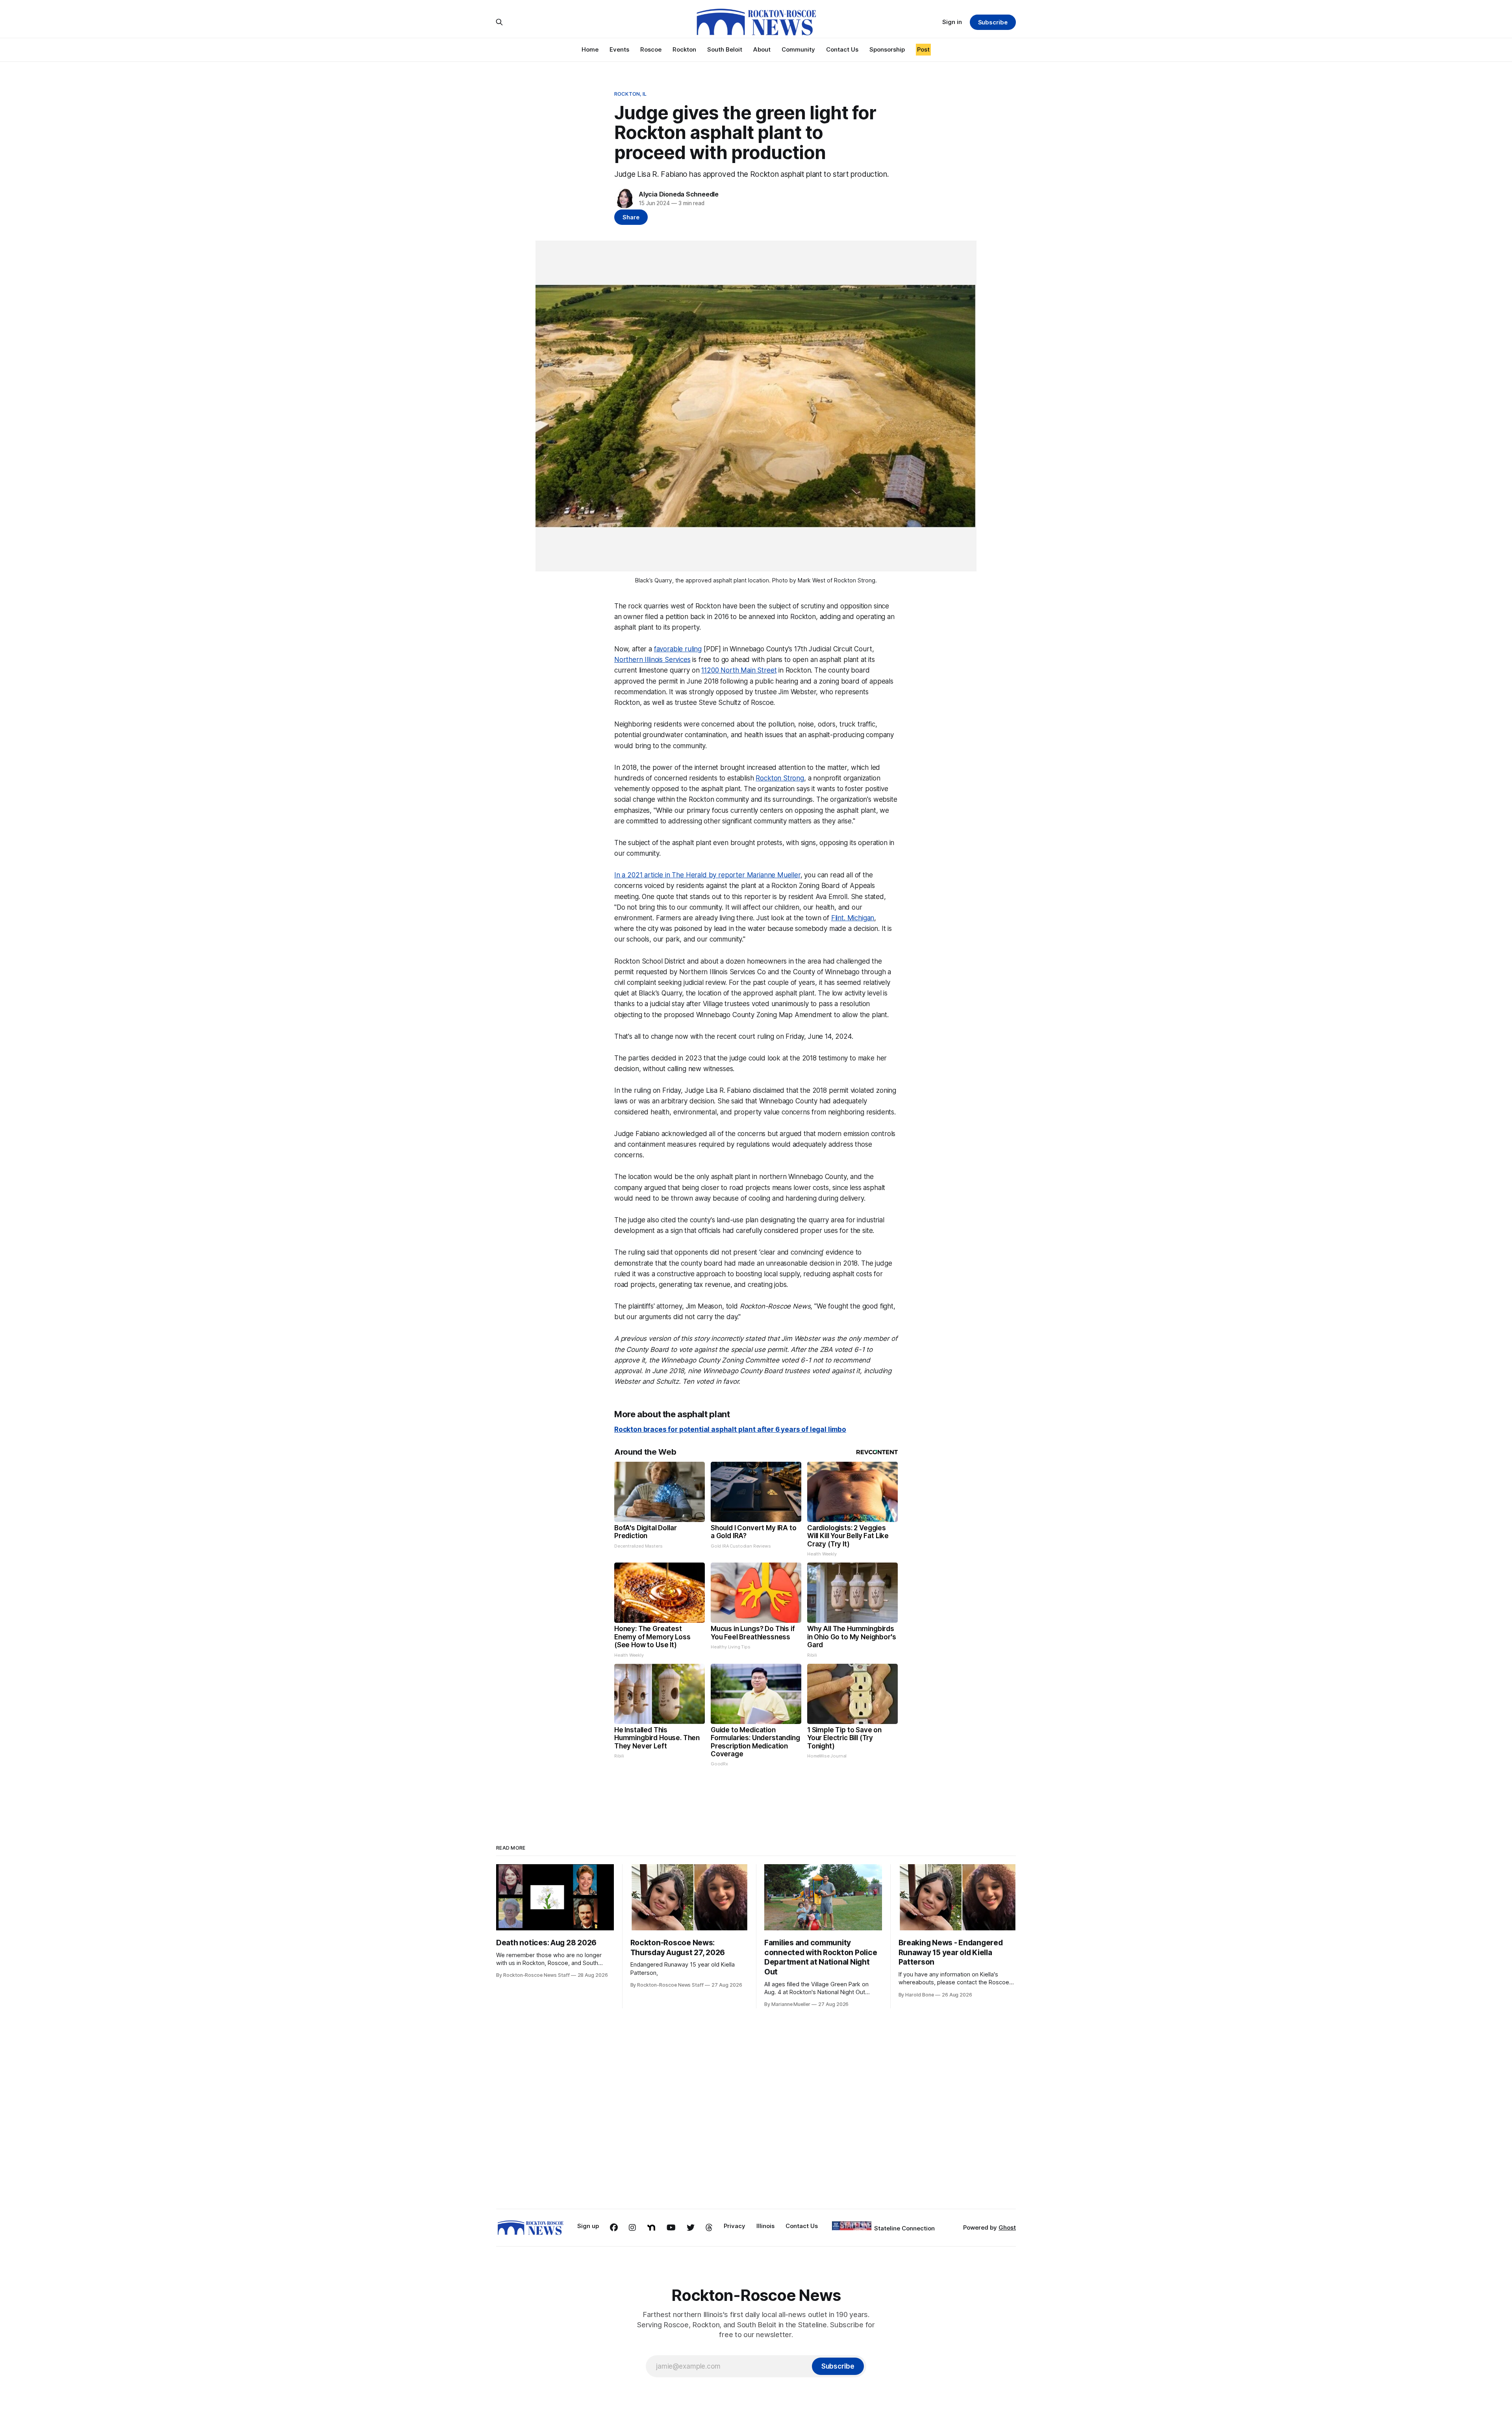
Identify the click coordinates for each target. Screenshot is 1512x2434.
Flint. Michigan (853, 918)
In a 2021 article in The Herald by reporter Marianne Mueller (707, 875)
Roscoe (651, 49)
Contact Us (842, 49)
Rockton (684, 49)
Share (631, 217)
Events (619, 49)
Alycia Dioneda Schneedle (679, 194)
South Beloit (725, 49)
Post (923, 49)
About (762, 49)
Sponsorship (887, 49)
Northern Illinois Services (652, 660)
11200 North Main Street (739, 670)
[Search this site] (499, 22)
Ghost (1007, 2227)
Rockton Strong (780, 778)
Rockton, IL (630, 94)
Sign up (588, 2226)
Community (798, 49)
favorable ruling (678, 649)
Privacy (735, 2226)
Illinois (765, 2226)
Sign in (952, 22)
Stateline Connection (904, 2228)
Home (590, 49)
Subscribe (993, 22)
